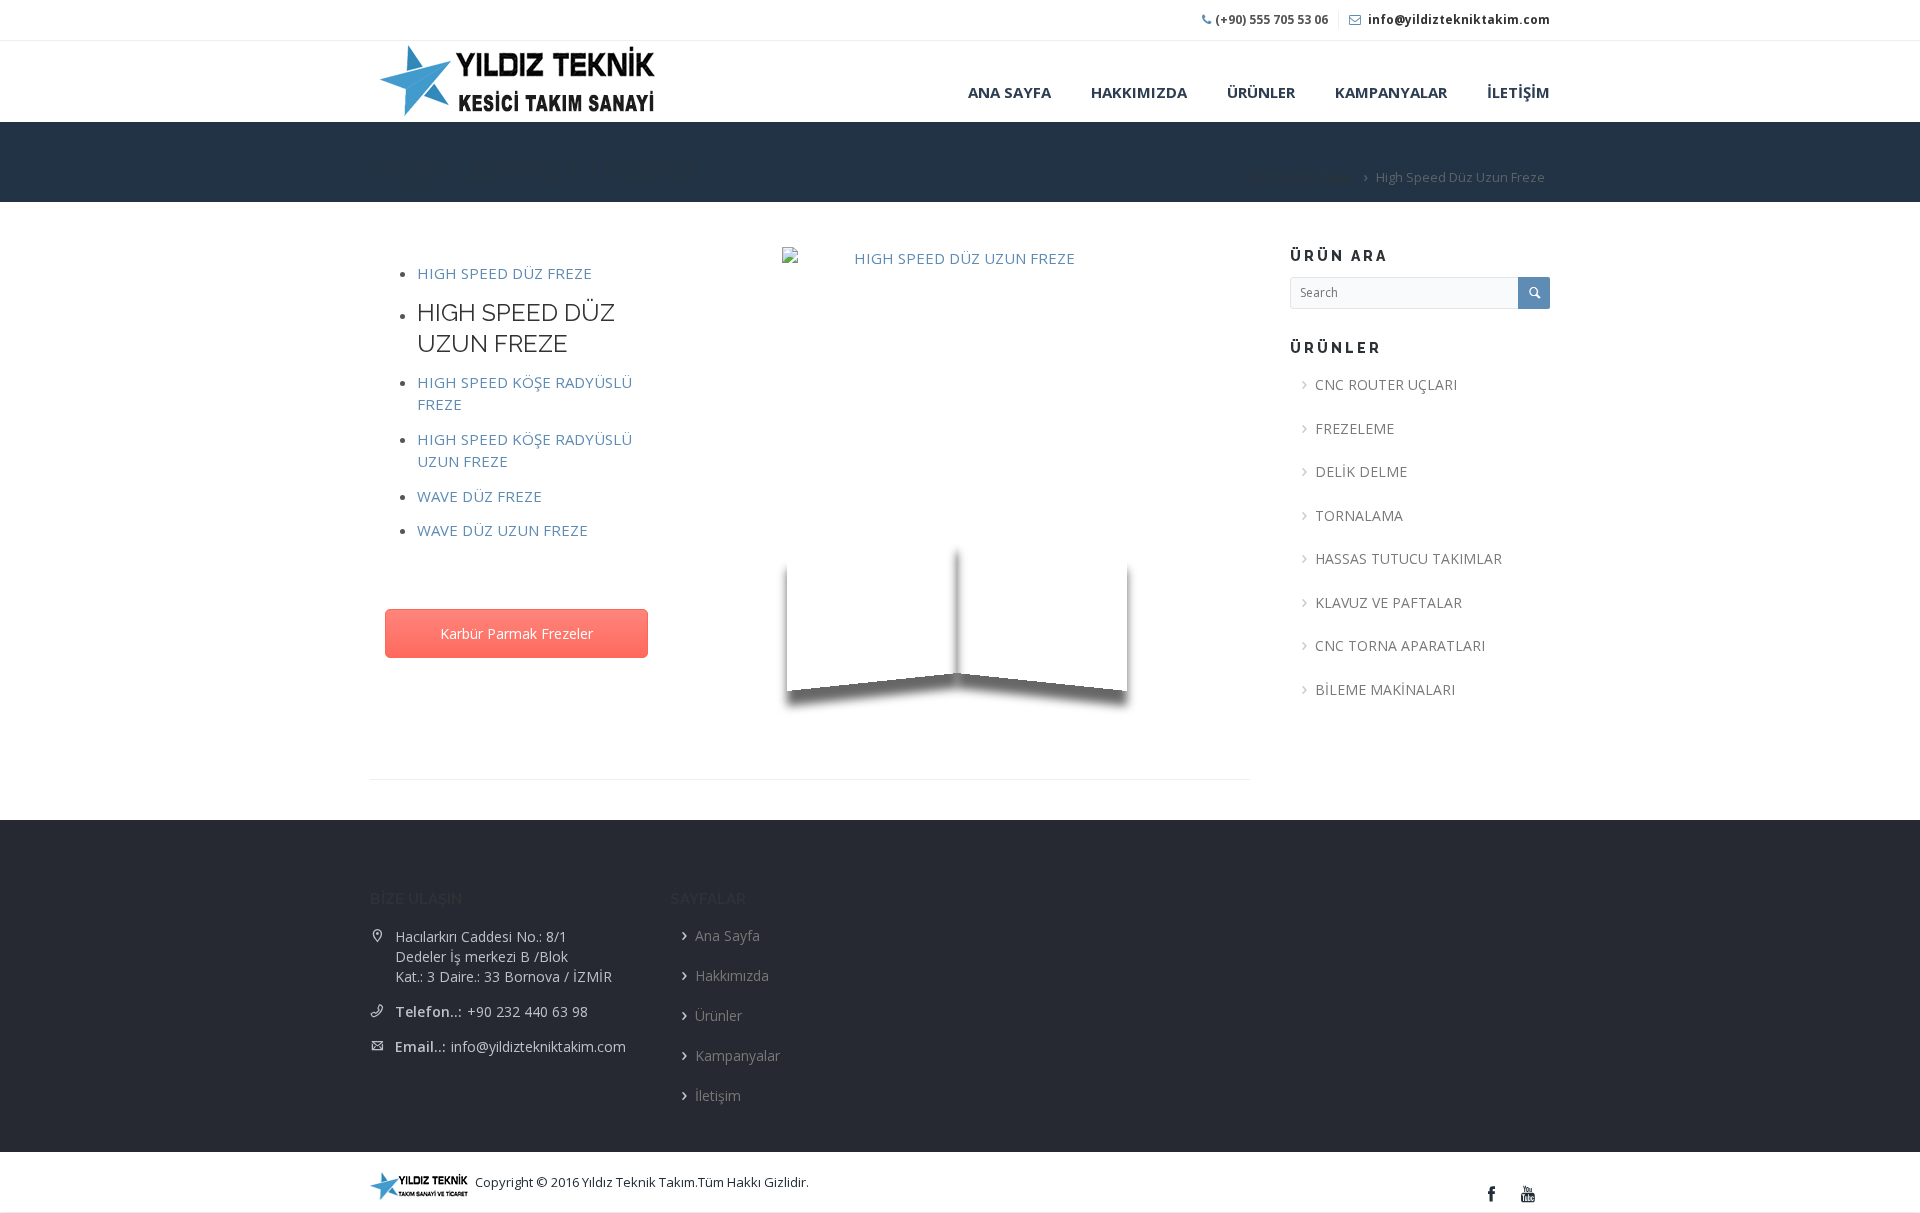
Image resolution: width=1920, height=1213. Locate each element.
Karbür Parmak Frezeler (516, 633)
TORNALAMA (1359, 515)
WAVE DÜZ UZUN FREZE (502, 530)
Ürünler (718, 1015)
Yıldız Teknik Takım (1298, 177)
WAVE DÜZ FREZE (479, 496)
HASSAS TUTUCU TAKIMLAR (1408, 558)
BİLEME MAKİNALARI (1385, 689)
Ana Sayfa (727, 935)
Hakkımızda (732, 975)
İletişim (718, 1095)
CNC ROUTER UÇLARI (1386, 384)
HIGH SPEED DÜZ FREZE (504, 273)
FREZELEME (1354, 428)
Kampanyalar (737, 1055)
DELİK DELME (1361, 471)
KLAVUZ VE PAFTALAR (1388, 602)
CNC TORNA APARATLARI (1400, 645)
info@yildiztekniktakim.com (1459, 19)
